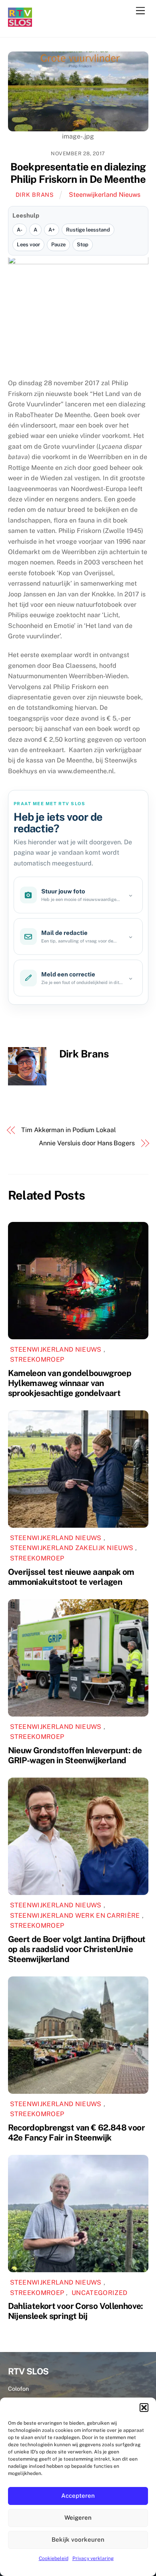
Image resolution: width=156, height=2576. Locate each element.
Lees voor (28, 245)
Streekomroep (37, 1359)
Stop (83, 245)
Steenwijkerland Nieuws (105, 195)
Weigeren (78, 2518)
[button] (144, 2408)
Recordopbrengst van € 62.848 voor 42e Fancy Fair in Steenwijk (76, 2132)
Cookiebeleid (54, 2558)
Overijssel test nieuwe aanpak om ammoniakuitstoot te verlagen (71, 1577)
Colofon (18, 2389)
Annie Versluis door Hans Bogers (87, 1143)
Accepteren (78, 2496)
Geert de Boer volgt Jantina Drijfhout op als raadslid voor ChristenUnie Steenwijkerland (77, 1949)
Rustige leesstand (88, 230)
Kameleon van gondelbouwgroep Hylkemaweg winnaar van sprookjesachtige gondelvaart (70, 1383)
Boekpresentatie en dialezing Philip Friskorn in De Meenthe (78, 173)
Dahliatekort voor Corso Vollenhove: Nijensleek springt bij (76, 2311)
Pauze (58, 245)
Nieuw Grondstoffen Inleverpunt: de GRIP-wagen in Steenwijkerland (75, 1755)
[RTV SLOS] (20, 23)
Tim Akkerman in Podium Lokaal (69, 1130)
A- (20, 230)
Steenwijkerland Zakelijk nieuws (72, 1548)
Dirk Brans (35, 195)
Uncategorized (99, 2293)
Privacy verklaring (93, 2558)
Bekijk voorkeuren (78, 2539)
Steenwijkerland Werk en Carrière (75, 1916)
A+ (52, 230)
